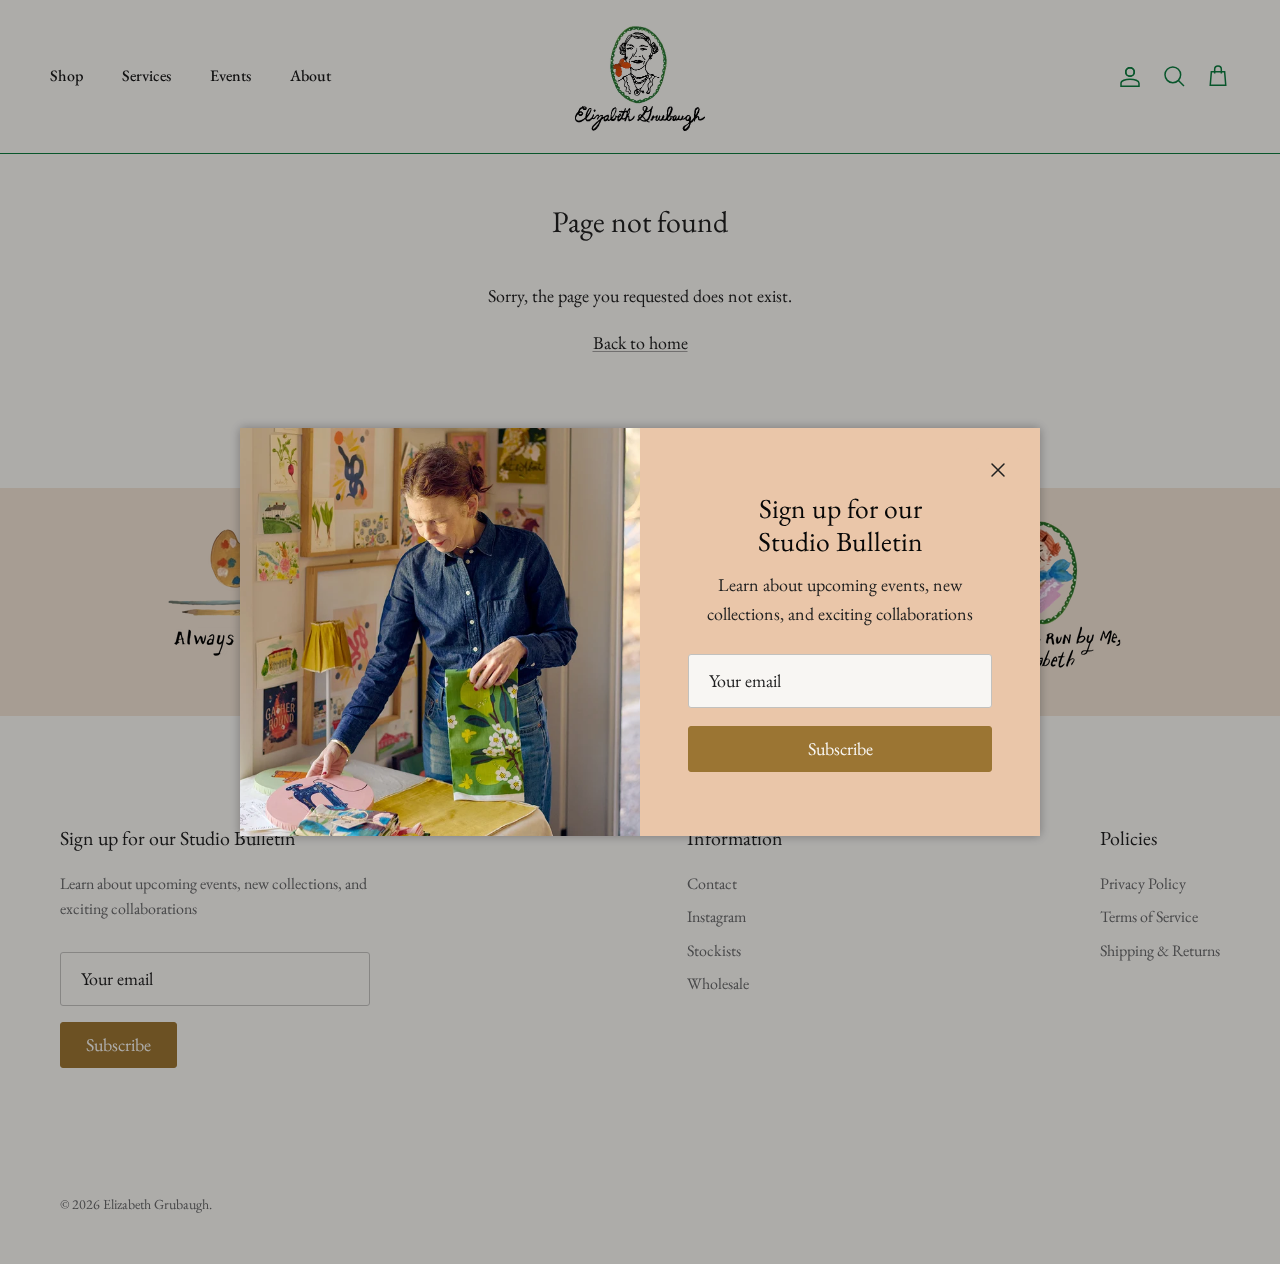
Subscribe (840, 748)
